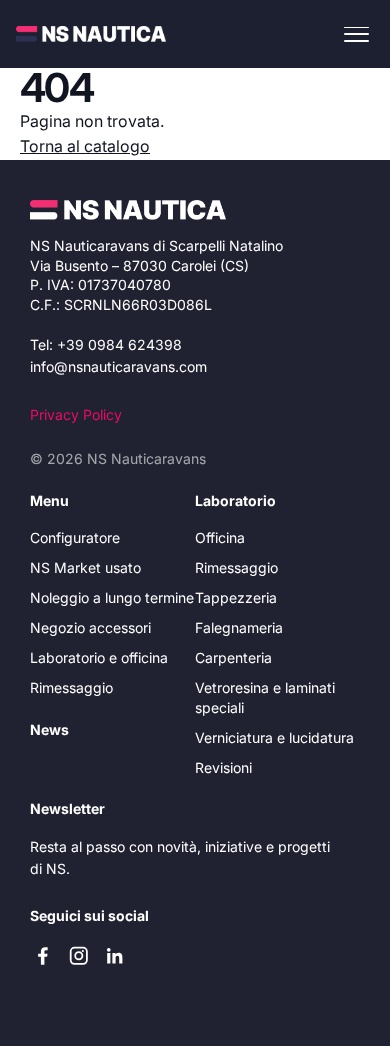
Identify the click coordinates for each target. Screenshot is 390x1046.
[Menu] (356, 33)
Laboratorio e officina (99, 657)
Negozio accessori (90, 627)
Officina (220, 537)
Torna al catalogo (85, 146)
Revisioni (223, 767)
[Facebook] (43, 956)
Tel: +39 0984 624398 (106, 344)
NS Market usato (85, 567)
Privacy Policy (76, 414)
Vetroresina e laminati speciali (265, 697)
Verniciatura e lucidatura (274, 737)
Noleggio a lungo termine (112, 597)
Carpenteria (233, 657)
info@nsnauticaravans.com (118, 366)
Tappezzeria (236, 597)
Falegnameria (239, 627)
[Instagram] (79, 956)
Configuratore (75, 537)
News (49, 729)
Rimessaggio (71, 687)
